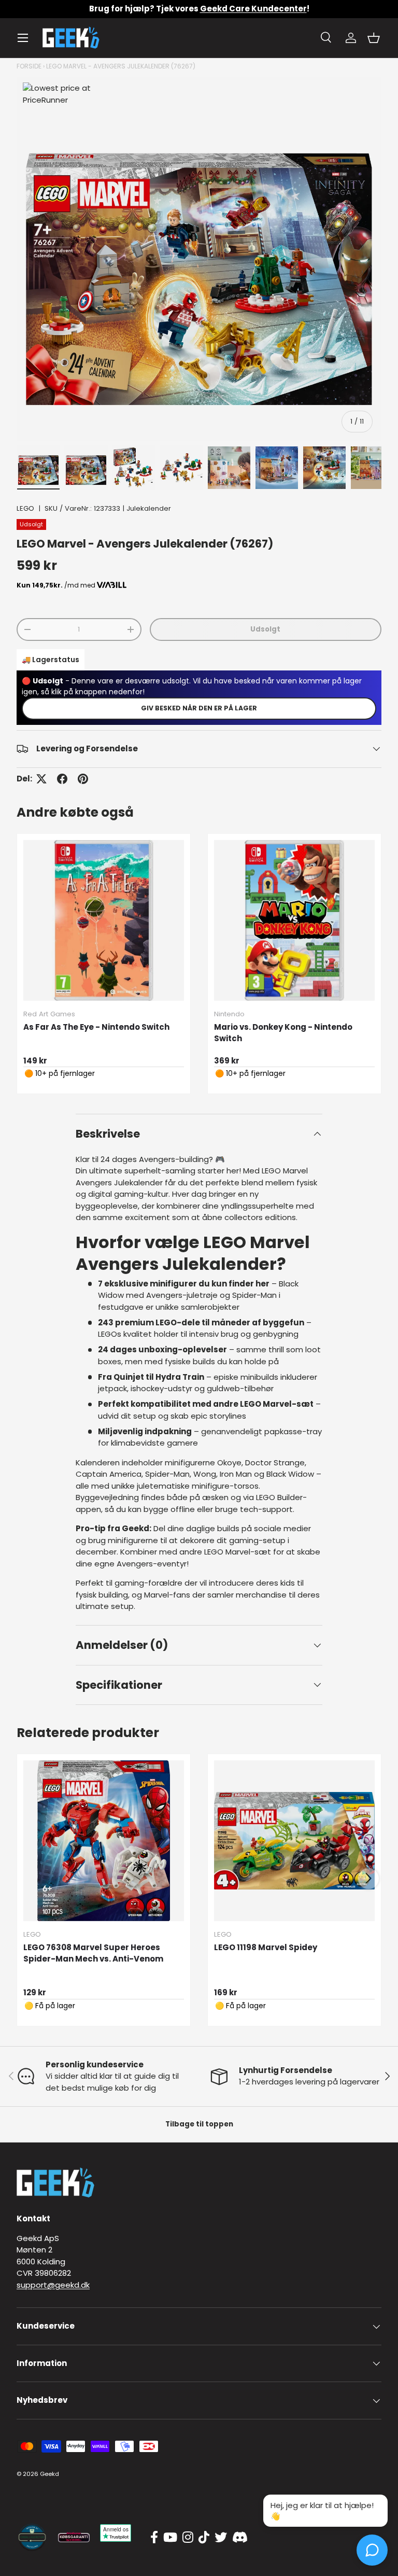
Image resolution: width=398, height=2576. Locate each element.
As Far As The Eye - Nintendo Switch (96, 1027)
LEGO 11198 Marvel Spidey (266, 1947)
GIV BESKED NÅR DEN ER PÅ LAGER (199, 708)
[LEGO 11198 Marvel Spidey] (294, 1841)
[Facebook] (154, 2538)
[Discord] (240, 2538)
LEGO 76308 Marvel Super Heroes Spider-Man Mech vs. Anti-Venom (93, 1953)
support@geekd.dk (53, 2285)
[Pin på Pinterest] (83, 779)
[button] (374, 38)
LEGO (25, 508)
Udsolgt (265, 629)
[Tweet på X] (41, 779)
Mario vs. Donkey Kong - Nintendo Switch (283, 1033)
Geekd (49, 2474)
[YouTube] (170, 2538)
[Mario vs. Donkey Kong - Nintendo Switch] (294, 920)
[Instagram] (188, 2538)
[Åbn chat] (372, 2550)
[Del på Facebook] (62, 779)
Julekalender (149, 508)
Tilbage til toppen (199, 2124)
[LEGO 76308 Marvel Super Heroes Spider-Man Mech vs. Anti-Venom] (104, 1841)
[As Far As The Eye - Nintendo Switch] (104, 920)
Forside (29, 66)
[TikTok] (204, 2538)
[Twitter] (221, 2538)
